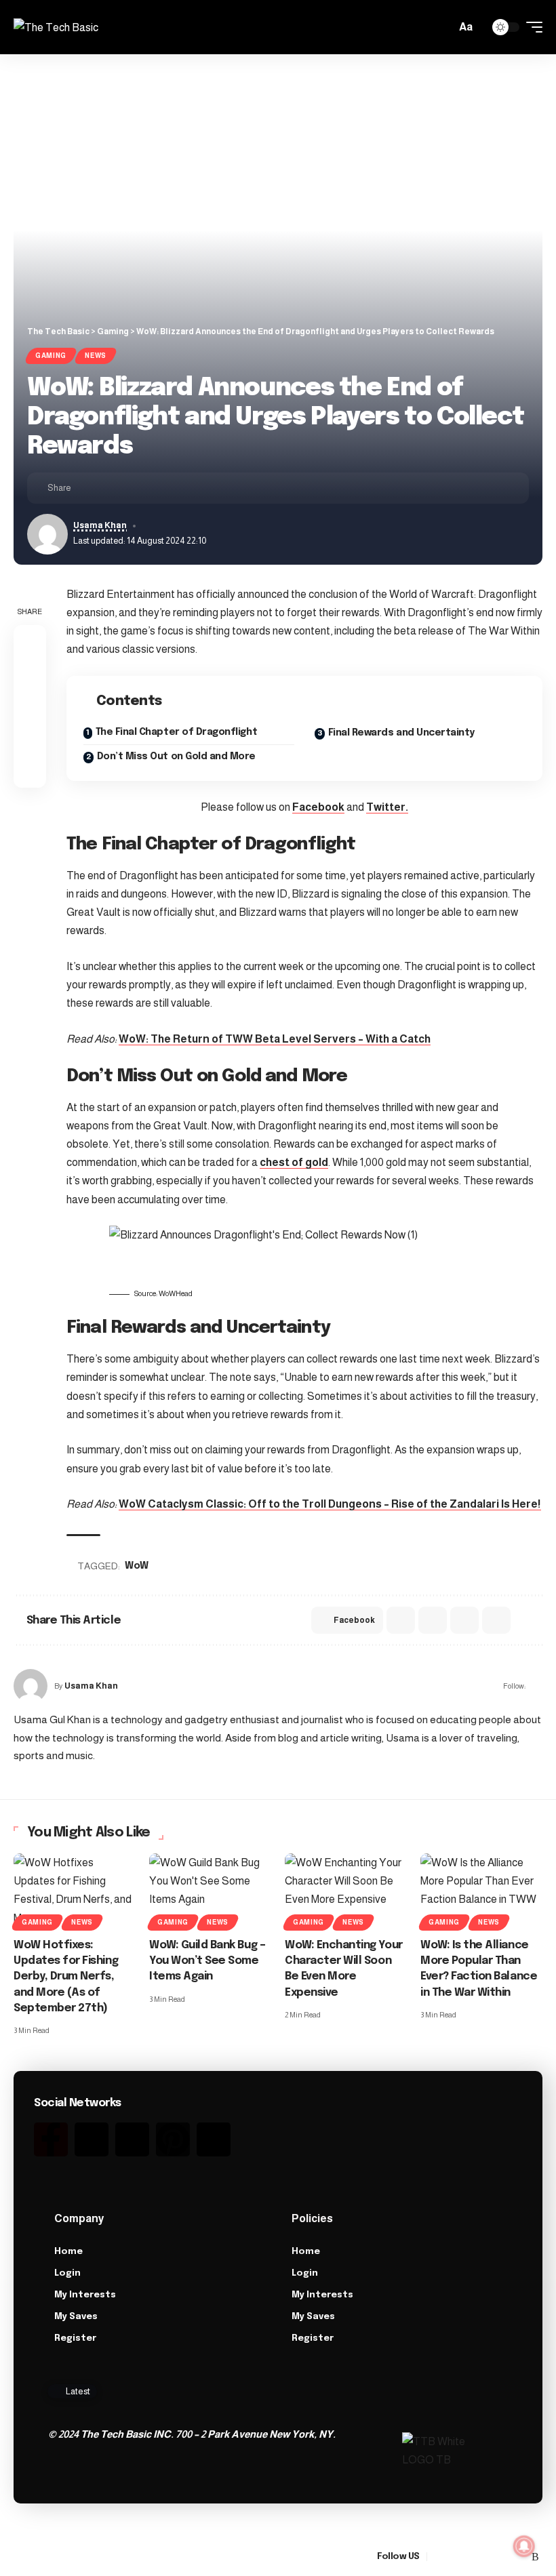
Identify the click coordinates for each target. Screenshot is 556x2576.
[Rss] (214, 2139)
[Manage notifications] (524, 2546)
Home (68, 2252)
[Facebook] (438, 2557)
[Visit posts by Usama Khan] (31, 1686)
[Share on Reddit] (433, 1620)
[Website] (537, 1686)
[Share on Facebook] (85, 488)
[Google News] (471, 2557)
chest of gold (294, 1162)
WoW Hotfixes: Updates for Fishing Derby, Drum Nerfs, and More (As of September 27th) (66, 1977)
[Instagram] (132, 2139)
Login (67, 2273)
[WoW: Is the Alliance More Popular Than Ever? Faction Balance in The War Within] (481, 1890)
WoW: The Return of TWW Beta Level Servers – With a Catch (275, 1039)
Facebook (318, 807)
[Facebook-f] (51, 2139)
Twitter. (387, 807)
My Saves (76, 2317)
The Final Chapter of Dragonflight (177, 732)
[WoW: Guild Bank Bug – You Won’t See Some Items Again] (210, 1890)
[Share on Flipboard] (127, 488)
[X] (454, 2557)
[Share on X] (106, 488)
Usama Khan (100, 525)
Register (75, 2338)
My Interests (85, 2295)
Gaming (51, 356)
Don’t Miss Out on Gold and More (176, 757)
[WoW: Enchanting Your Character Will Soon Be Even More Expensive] (346, 1890)
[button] (442, 27)
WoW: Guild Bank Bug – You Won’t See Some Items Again (207, 1961)
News (96, 356)
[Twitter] (92, 2139)
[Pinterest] (173, 2139)
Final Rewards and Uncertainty (401, 733)
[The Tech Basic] (56, 27)
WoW (137, 1566)
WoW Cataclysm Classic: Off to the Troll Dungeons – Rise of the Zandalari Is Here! (330, 1504)
